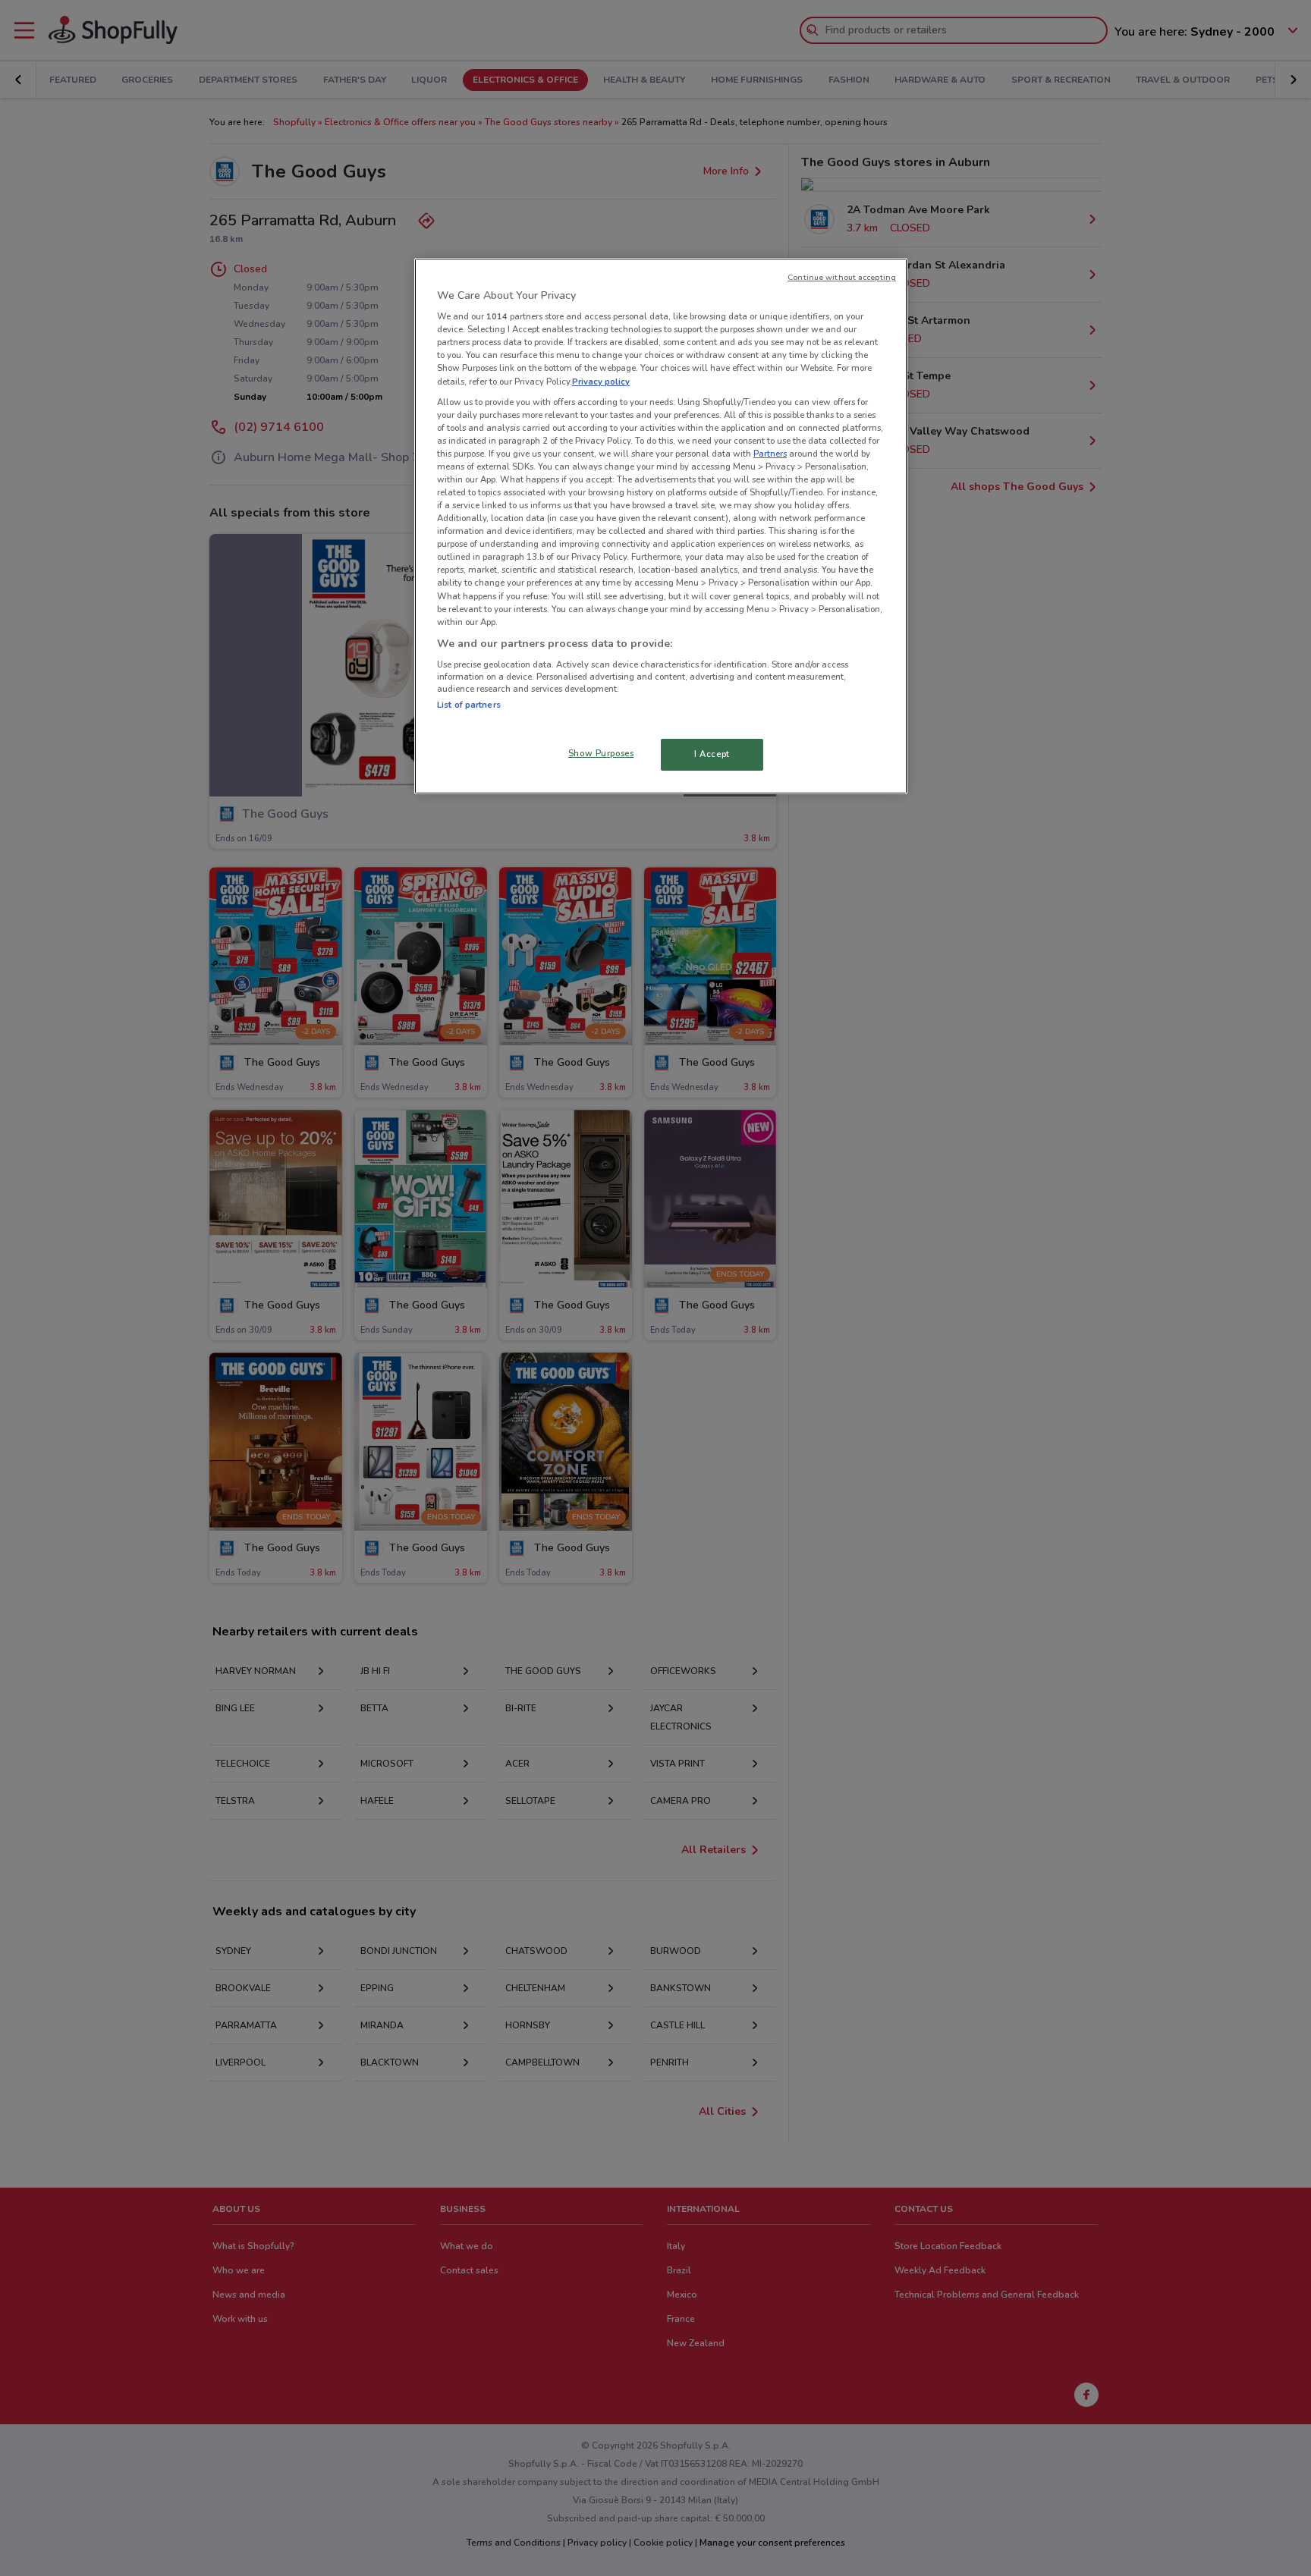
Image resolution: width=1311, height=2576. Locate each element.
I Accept (712, 754)
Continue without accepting (842, 277)
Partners (770, 454)
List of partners (469, 705)
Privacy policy (601, 382)
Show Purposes (601, 753)
